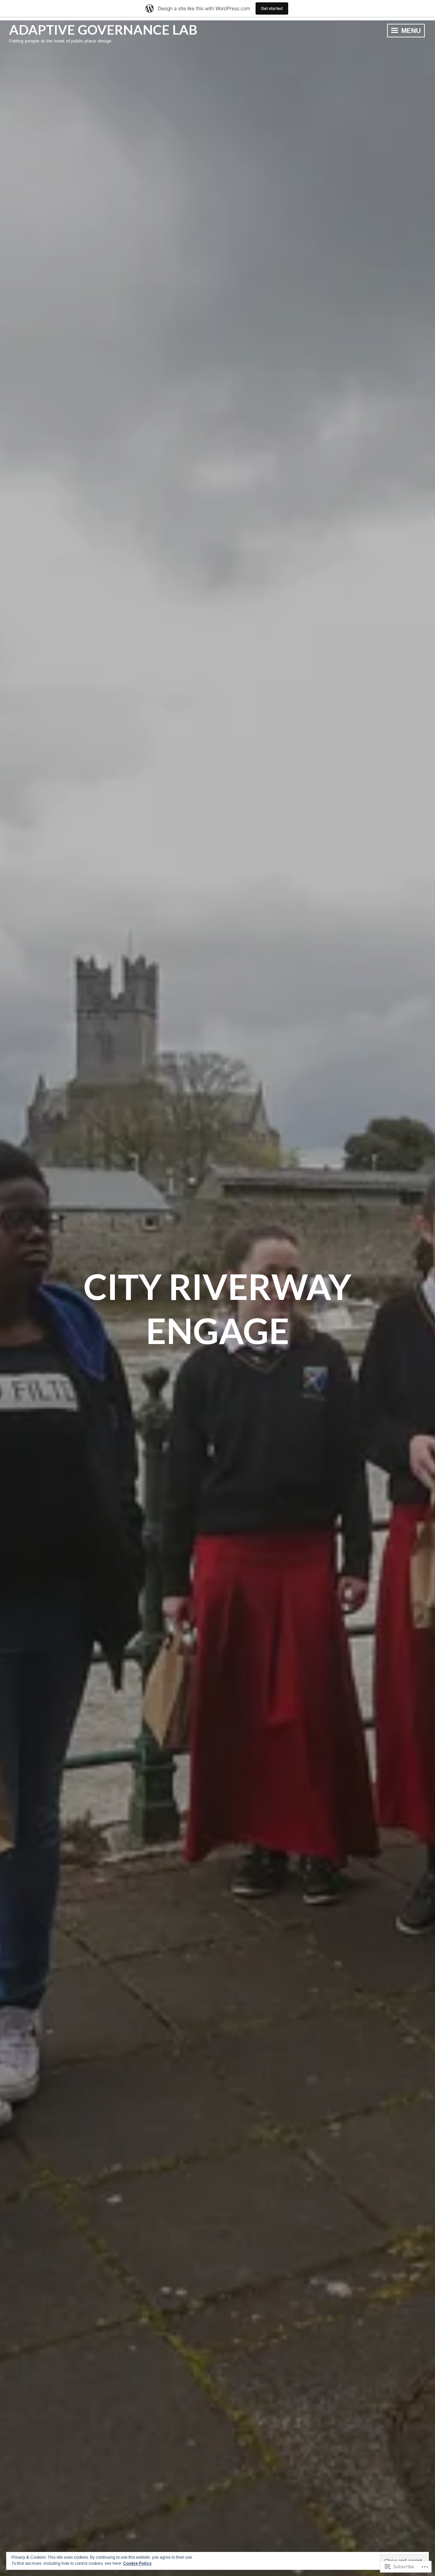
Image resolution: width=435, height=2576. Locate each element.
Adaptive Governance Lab (103, 30)
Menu (410, 31)
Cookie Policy (137, 2563)
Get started (272, 8)
